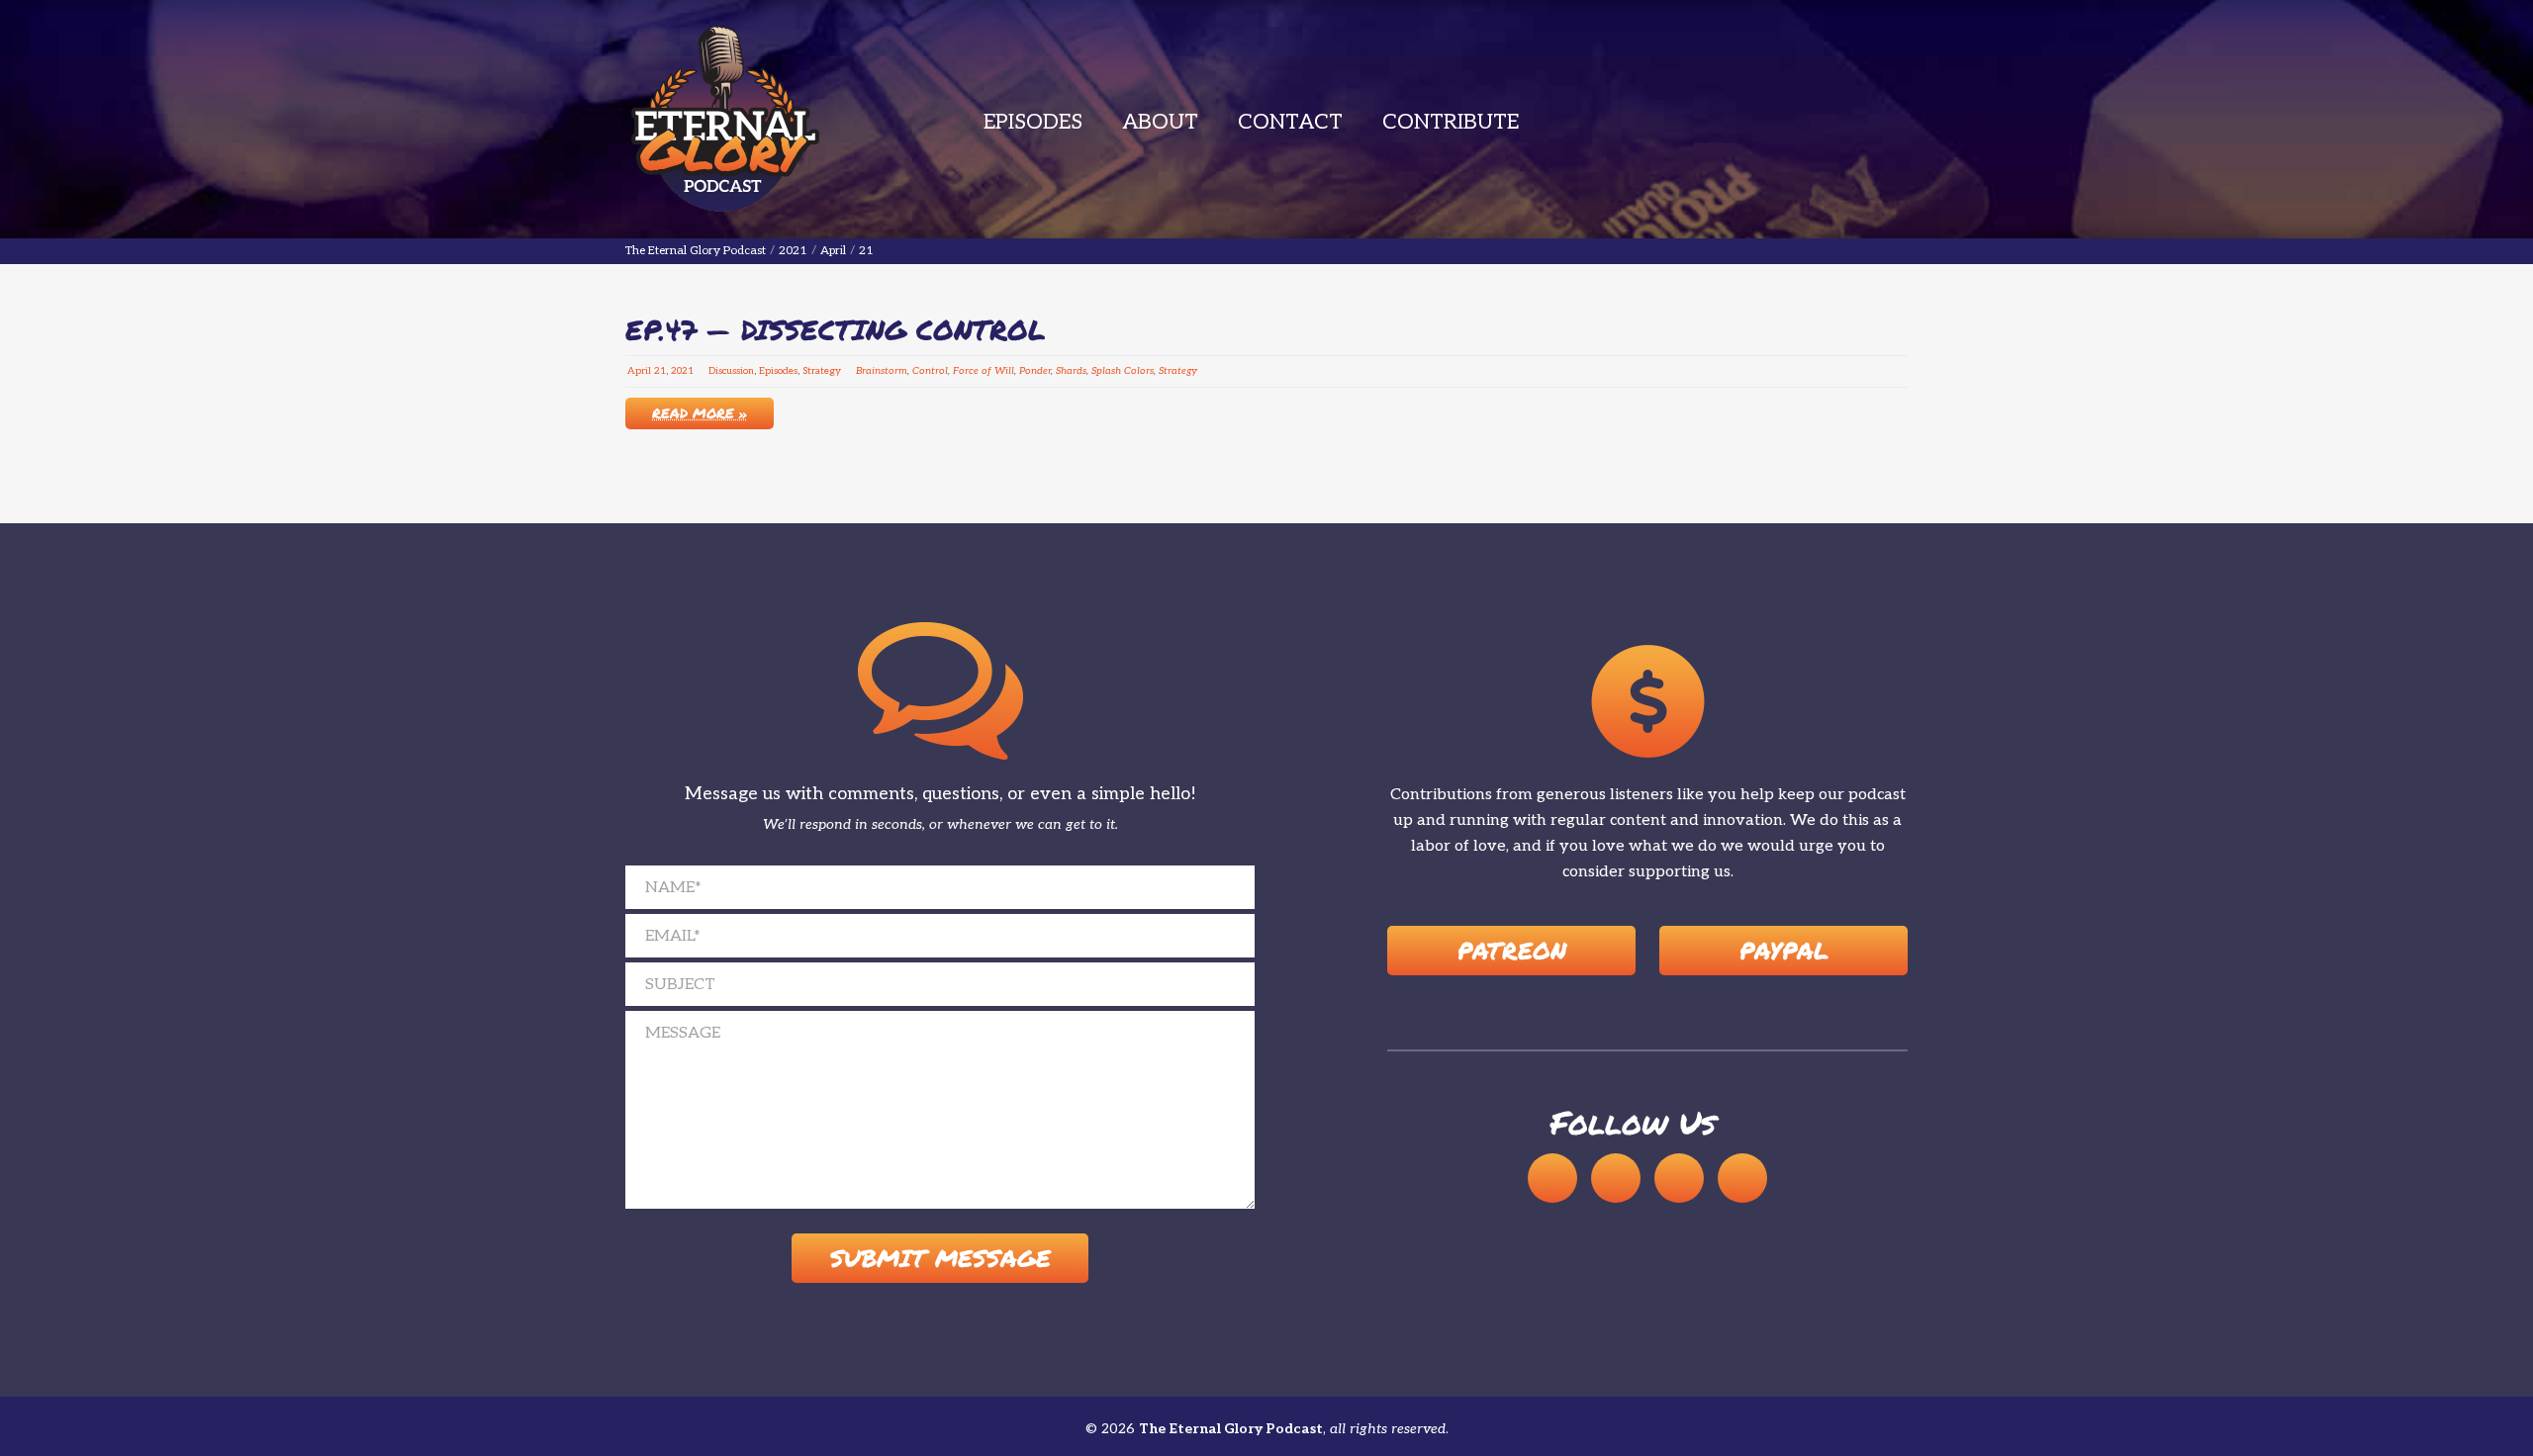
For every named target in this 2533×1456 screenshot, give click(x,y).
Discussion (731, 371)
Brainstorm (882, 371)
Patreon (1512, 950)
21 (660, 371)
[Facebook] (1679, 1178)
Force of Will (984, 371)
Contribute (1451, 122)
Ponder (1035, 371)
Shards (1071, 371)
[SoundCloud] (1552, 1178)
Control (930, 371)
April (639, 371)
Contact (1290, 122)
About (1160, 122)
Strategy (822, 371)
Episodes (1033, 122)
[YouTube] (1616, 1178)
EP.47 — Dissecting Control (836, 329)
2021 (682, 371)
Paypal (1784, 950)
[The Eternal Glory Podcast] (724, 119)
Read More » (700, 412)
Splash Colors (1123, 371)
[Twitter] (1742, 1178)
